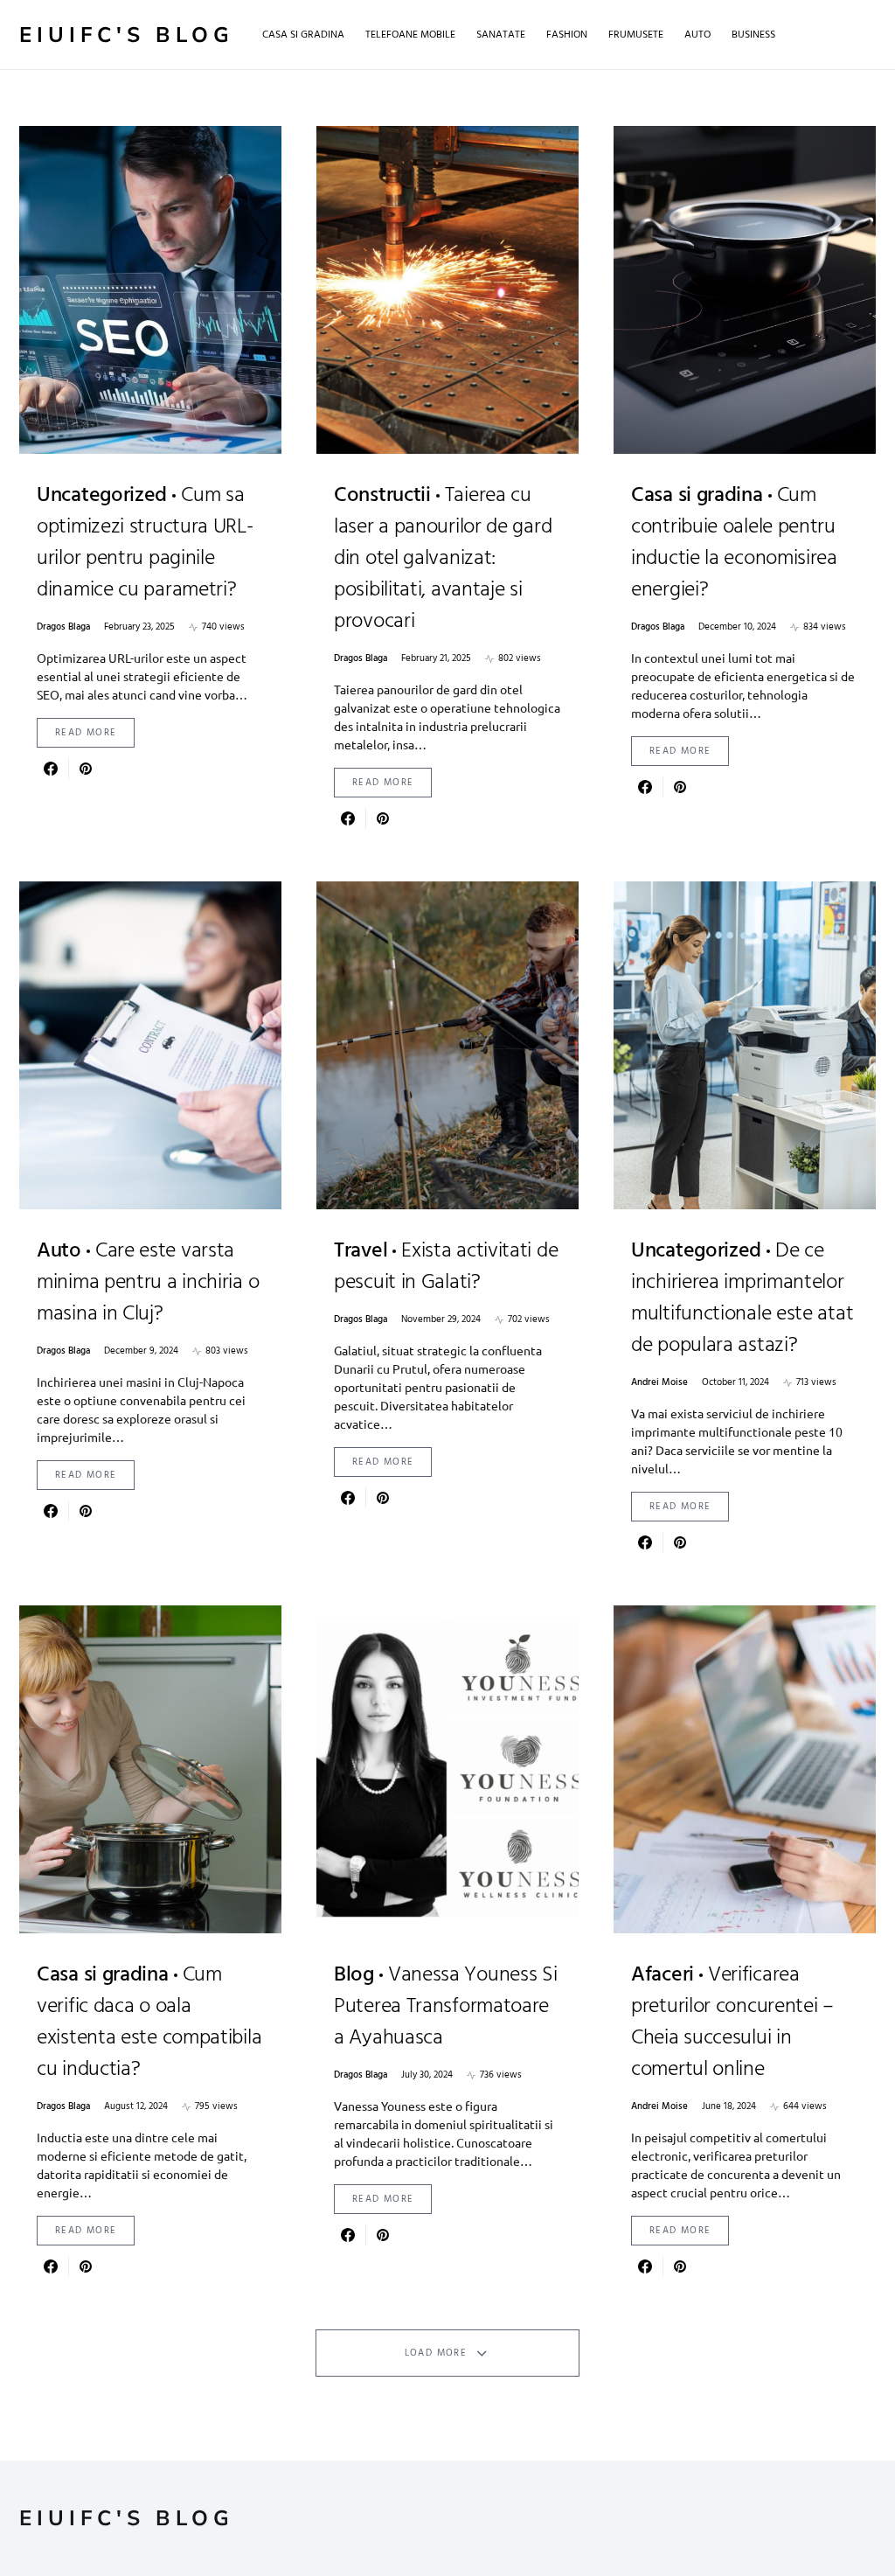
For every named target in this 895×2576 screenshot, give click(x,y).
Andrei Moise (659, 1383)
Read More (86, 733)
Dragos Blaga (63, 627)
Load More (436, 2353)
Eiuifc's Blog (127, 35)
